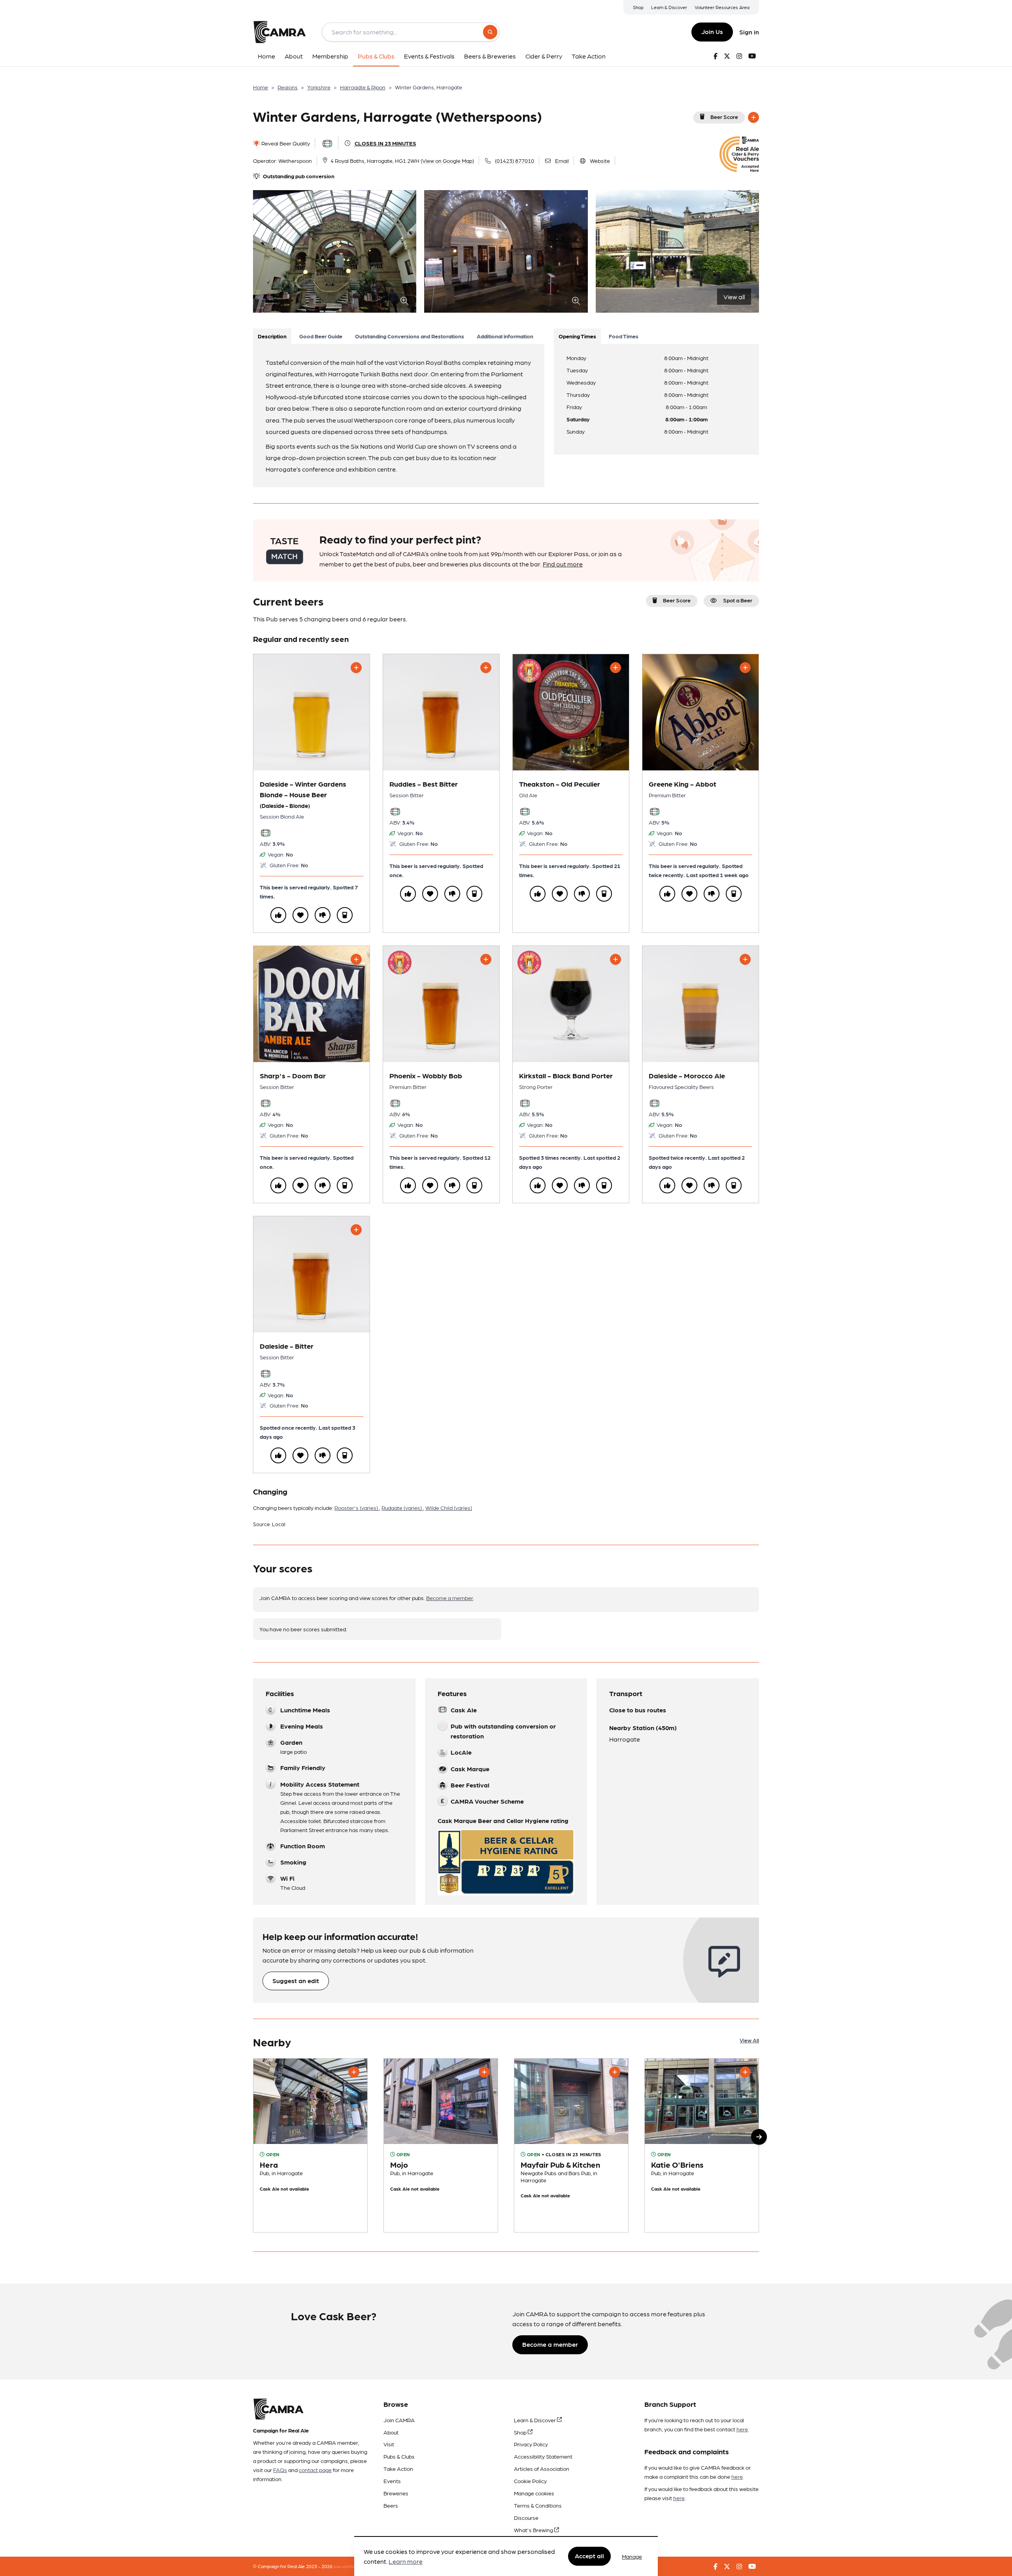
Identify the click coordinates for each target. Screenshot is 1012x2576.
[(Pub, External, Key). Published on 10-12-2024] (441, 2146)
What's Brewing (534, 2530)
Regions (288, 87)
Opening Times (577, 336)
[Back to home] (279, 32)
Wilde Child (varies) (449, 1508)
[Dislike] (323, 915)
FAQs (280, 2470)
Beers (391, 2505)
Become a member (450, 1598)
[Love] (300, 915)
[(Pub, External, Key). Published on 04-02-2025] (571, 2146)
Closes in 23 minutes (385, 143)
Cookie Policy (530, 2481)
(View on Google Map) (447, 160)
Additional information (505, 336)
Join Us (712, 31)
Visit (389, 2444)
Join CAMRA (399, 2420)
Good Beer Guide (321, 336)
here (742, 2429)
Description (272, 336)
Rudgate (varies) (402, 1508)
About (391, 2432)
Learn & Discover (669, 7)
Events (392, 2481)
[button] (759, 2137)
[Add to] (753, 117)
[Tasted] (345, 915)
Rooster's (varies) (357, 1508)
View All (749, 2040)
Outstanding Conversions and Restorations (410, 336)
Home (261, 87)
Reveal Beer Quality (285, 143)
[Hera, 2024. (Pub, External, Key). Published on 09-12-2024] (310, 2146)
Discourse (526, 2517)
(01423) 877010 (514, 160)
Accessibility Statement (543, 2456)
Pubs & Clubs (399, 2456)
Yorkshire (319, 87)
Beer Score (724, 117)
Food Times (624, 336)
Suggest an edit (296, 1981)
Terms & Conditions (538, 2505)
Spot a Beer (738, 600)
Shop (638, 7)
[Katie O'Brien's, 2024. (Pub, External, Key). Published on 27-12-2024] (702, 2146)
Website (600, 160)
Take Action (398, 2468)
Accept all (589, 2556)
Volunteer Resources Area (722, 7)
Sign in (749, 32)
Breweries (396, 2493)
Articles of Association (542, 2468)
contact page (315, 2470)
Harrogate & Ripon (363, 87)
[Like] (278, 915)
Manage (632, 2556)
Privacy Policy (531, 2444)
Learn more (406, 2562)
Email (562, 160)
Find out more (563, 564)
